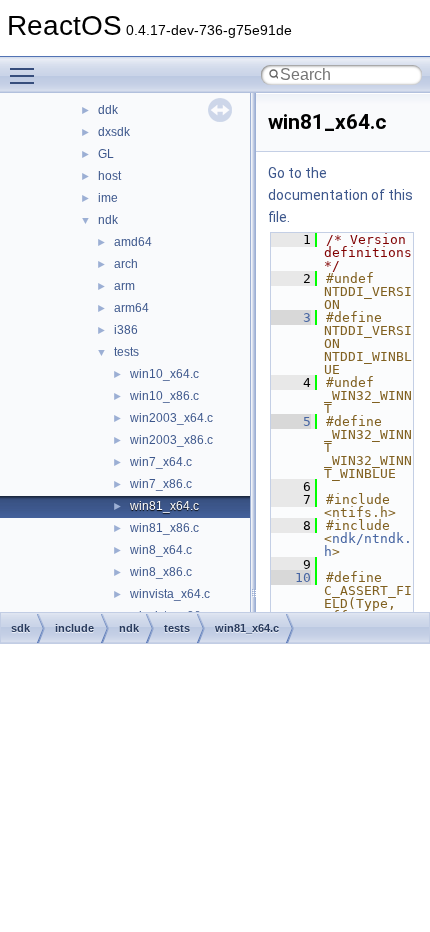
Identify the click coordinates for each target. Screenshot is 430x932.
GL (106, 154)
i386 (126, 330)
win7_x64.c (161, 462)
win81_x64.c (164, 506)
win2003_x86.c (171, 440)
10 (291, 577)
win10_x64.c (164, 374)
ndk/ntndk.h (368, 545)
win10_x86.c (164, 396)
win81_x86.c (164, 528)
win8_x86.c (161, 572)
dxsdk (114, 132)
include (74, 628)
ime (108, 198)
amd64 (133, 242)
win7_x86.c (161, 484)
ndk (108, 220)
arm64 (131, 308)
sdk (20, 628)
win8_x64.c (161, 550)
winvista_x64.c (170, 594)
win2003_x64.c (171, 418)
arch (126, 264)
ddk (108, 110)
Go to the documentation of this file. (340, 195)
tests (126, 352)
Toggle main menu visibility (26, 75)
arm (124, 286)
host (109, 176)
